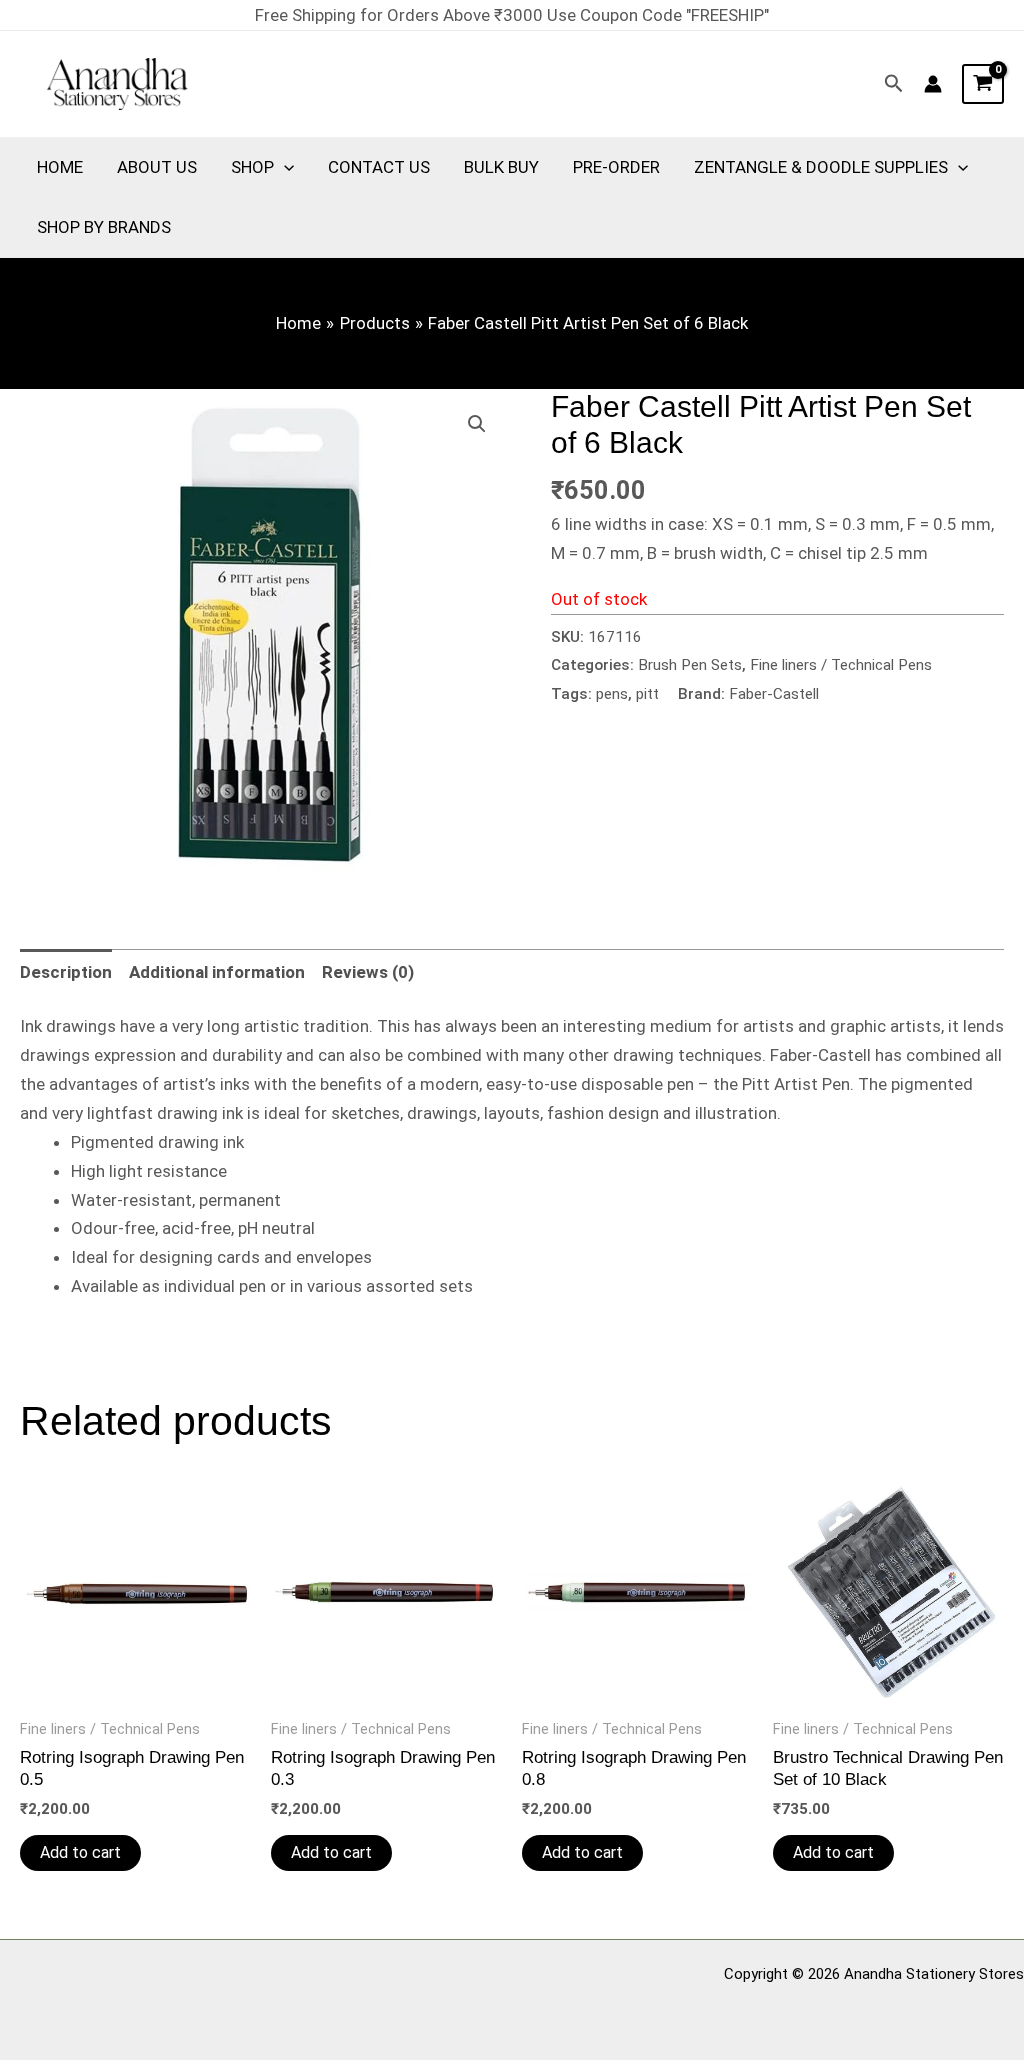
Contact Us (379, 167)
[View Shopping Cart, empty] (983, 84)
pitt (647, 694)
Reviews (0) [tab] (368, 972)
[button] (894, 84)
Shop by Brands (104, 227)
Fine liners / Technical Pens (841, 665)
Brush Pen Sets (690, 665)
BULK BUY (501, 167)
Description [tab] (66, 972)
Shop (252, 167)
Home (60, 167)
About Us (157, 167)
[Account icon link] (933, 84)
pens (612, 694)
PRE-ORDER (616, 167)
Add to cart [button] (80, 1852)
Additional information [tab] (217, 972)
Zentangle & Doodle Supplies (821, 167)
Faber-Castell (774, 694)
